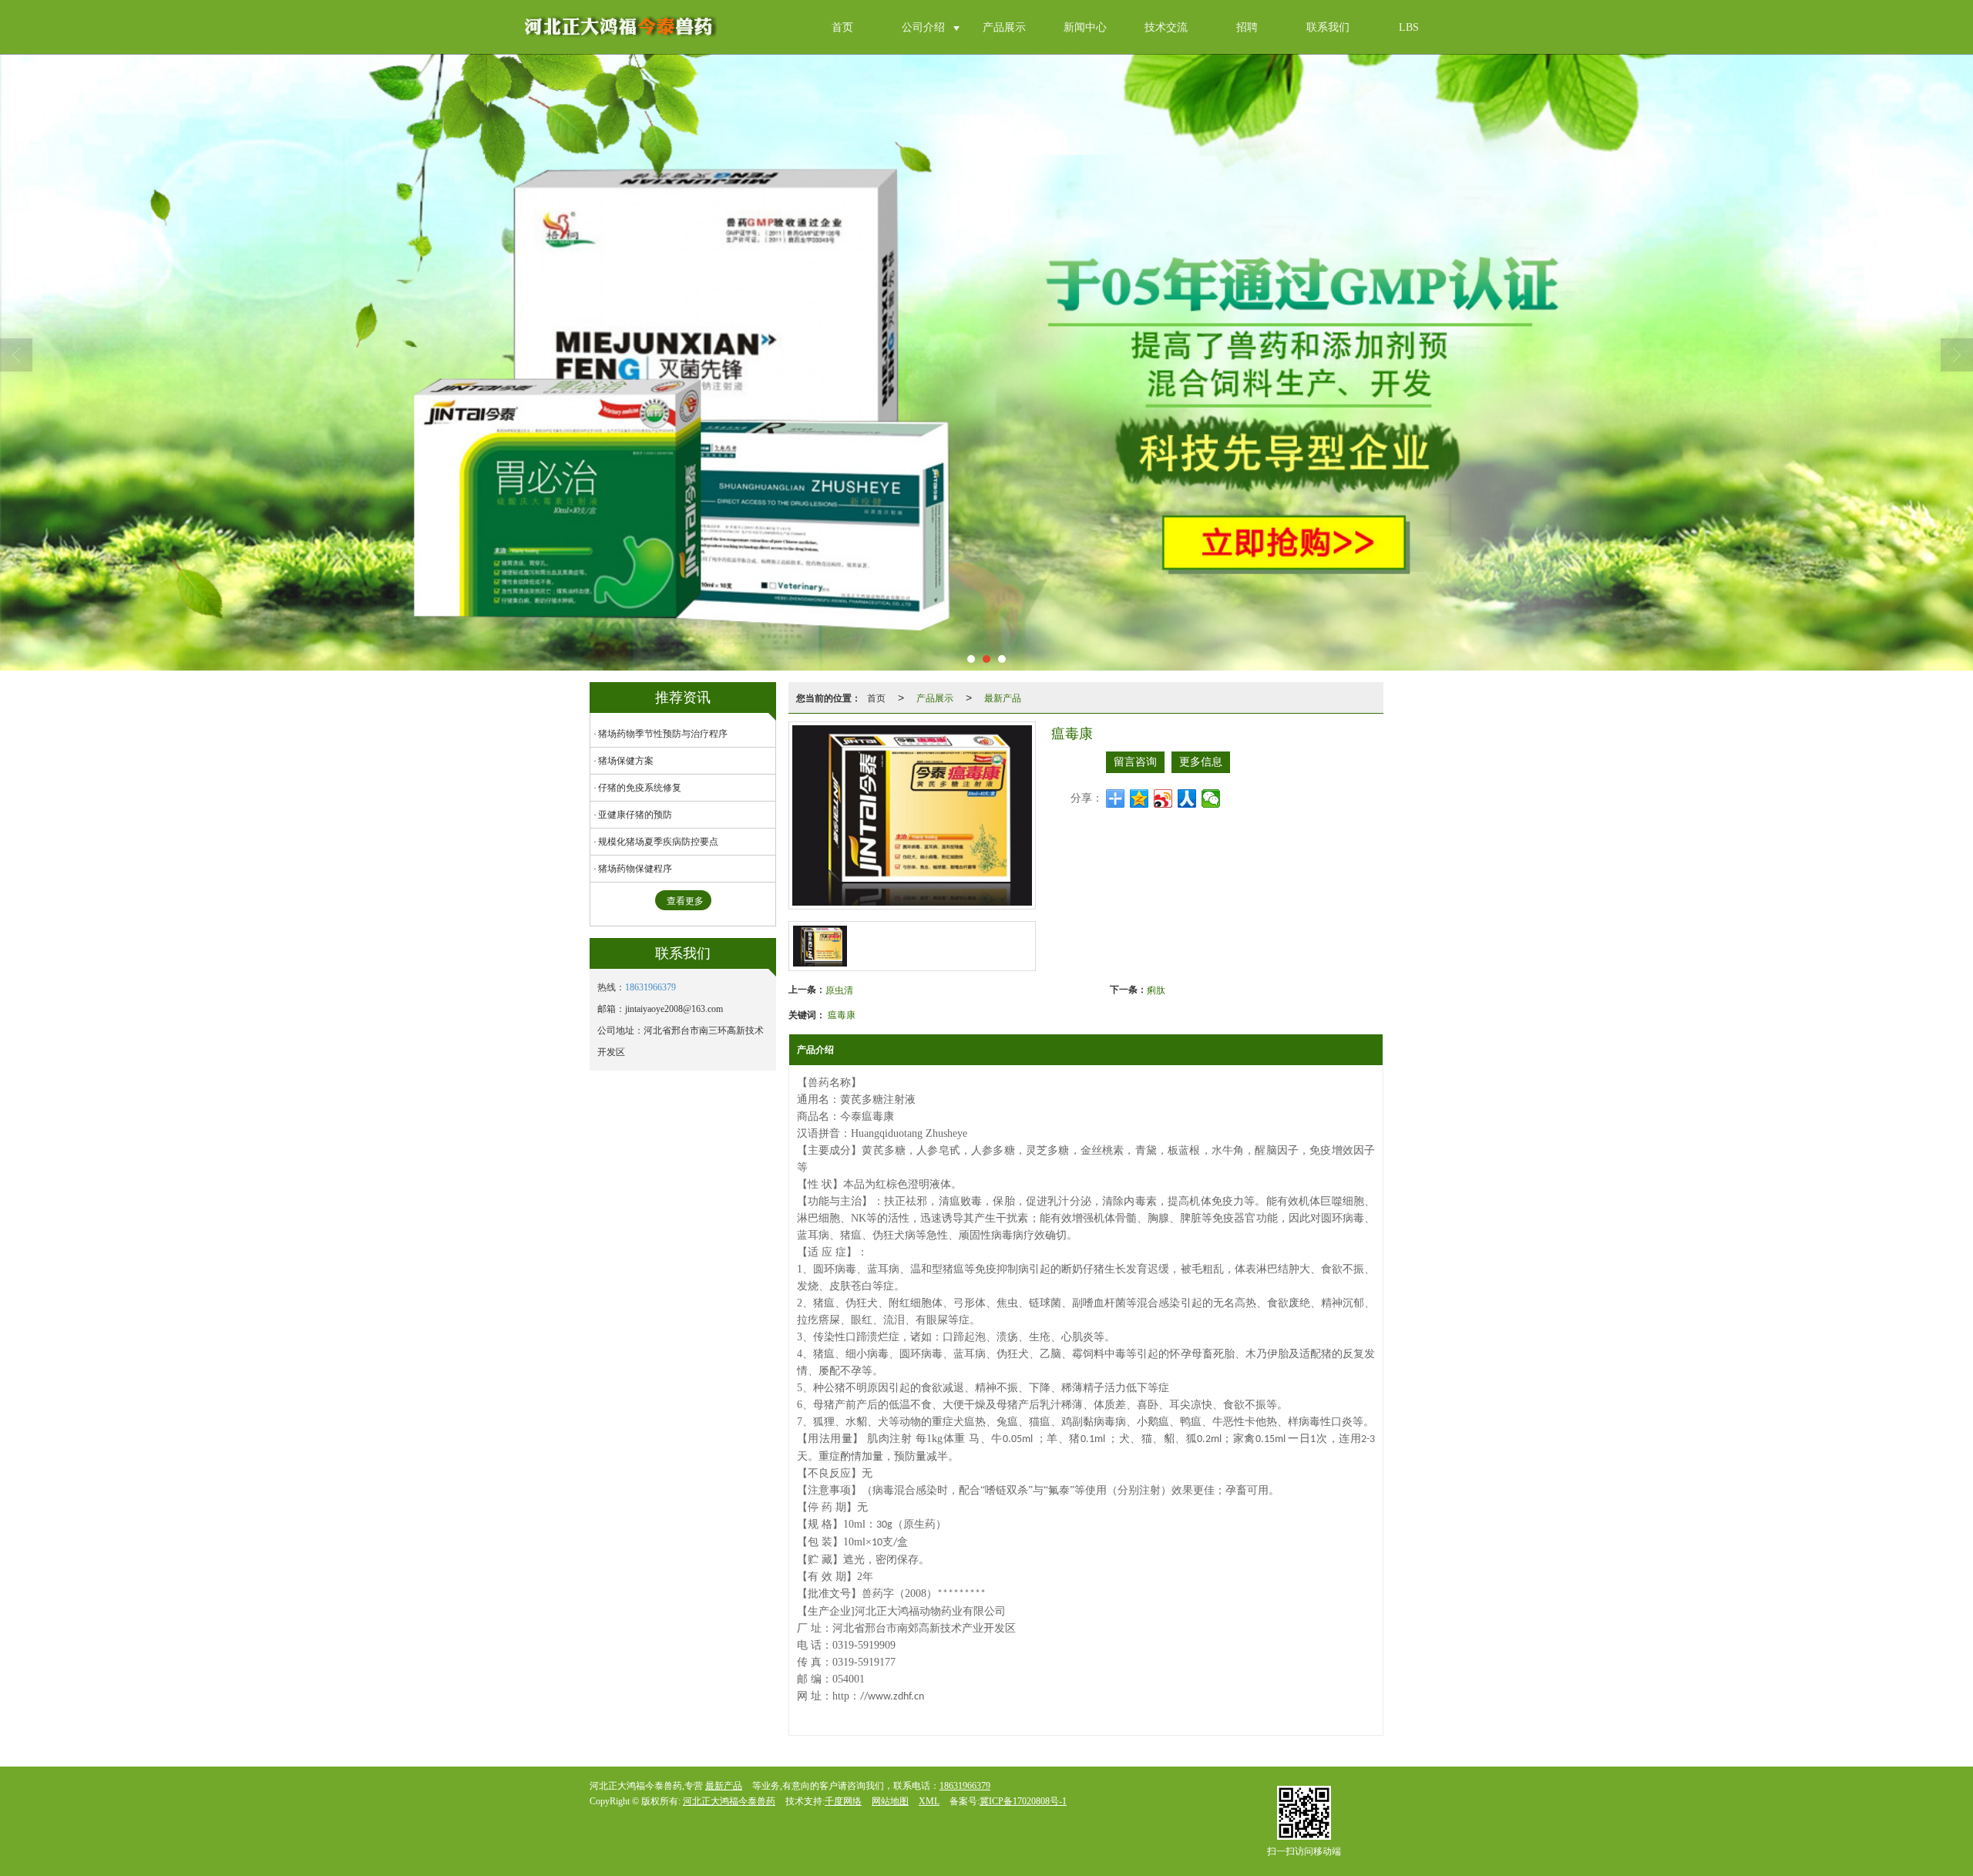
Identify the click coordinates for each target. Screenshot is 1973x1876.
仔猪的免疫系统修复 (640, 788)
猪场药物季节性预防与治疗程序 (663, 734)
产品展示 (1004, 27)
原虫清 (839, 989)
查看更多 (685, 901)
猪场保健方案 (626, 761)
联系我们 (1328, 27)
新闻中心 (1085, 27)
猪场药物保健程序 (635, 869)
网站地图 (890, 1801)
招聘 (1247, 27)
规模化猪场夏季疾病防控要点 (658, 842)
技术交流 (1166, 27)
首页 (842, 27)
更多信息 (1201, 762)
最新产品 (1003, 697)
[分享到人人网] (1187, 798)
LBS (1409, 27)
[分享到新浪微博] (1163, 798)
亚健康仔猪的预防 (635, 815)
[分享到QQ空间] (1139, 798)
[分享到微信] (1211, 798)
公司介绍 (923, 27)
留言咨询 (1135, 762)
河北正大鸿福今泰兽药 (729, 1801)
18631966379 (650, 987)
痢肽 (1156, 989)
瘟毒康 (842, 1014)
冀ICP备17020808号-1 (1023, 1801)
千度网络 (843, 1801)
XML (929, 1801)
